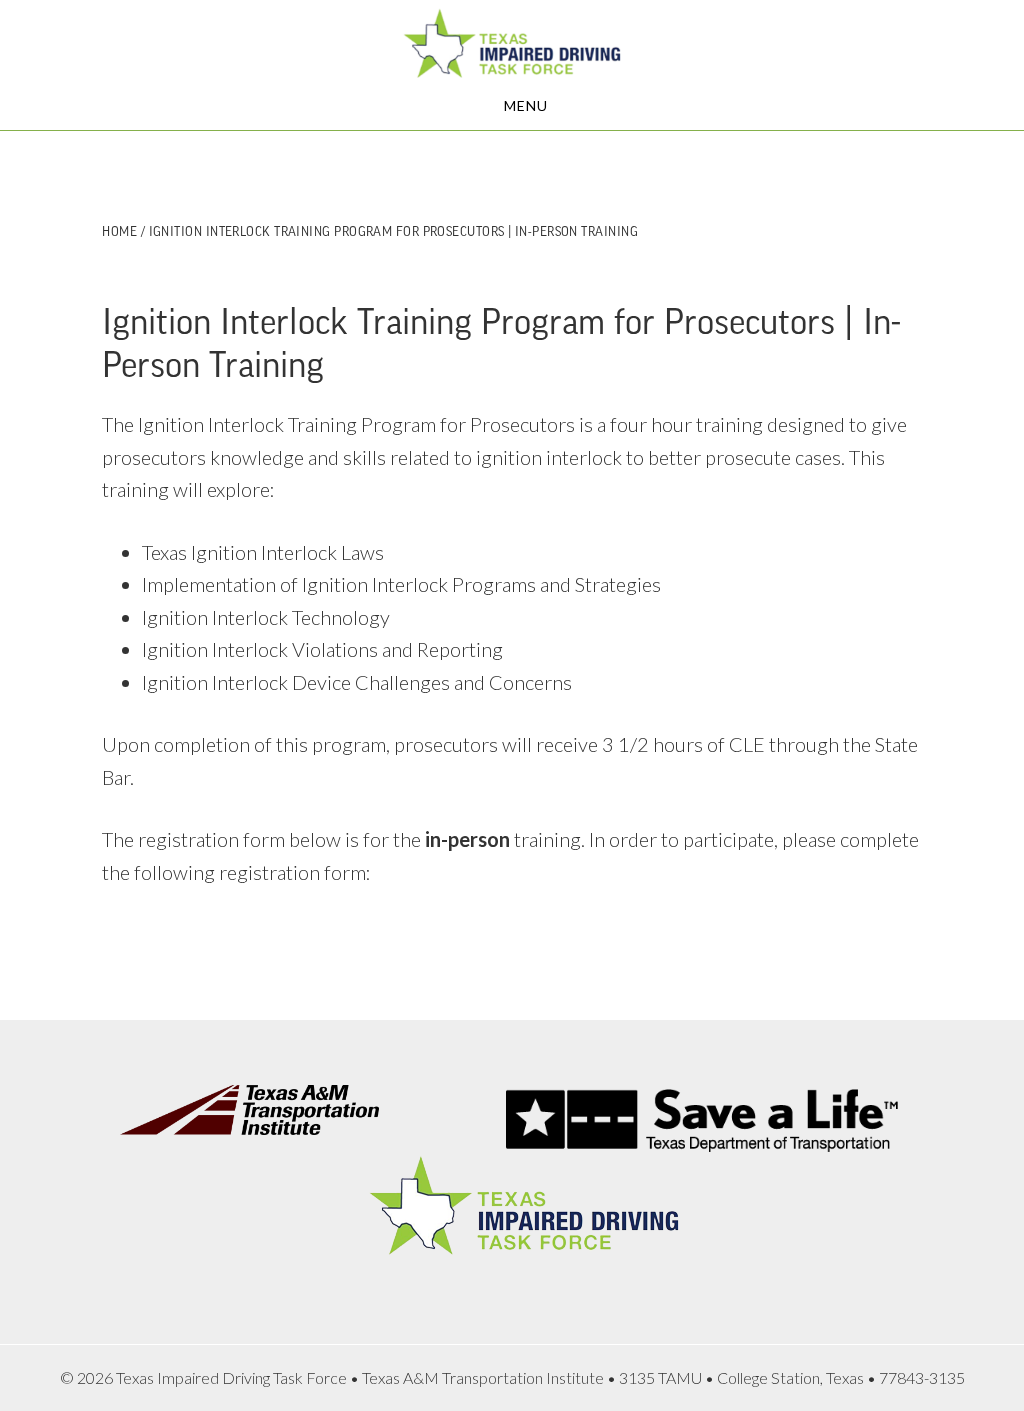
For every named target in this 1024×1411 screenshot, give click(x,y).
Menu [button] (526, 105)
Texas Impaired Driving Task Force (512, 43)
